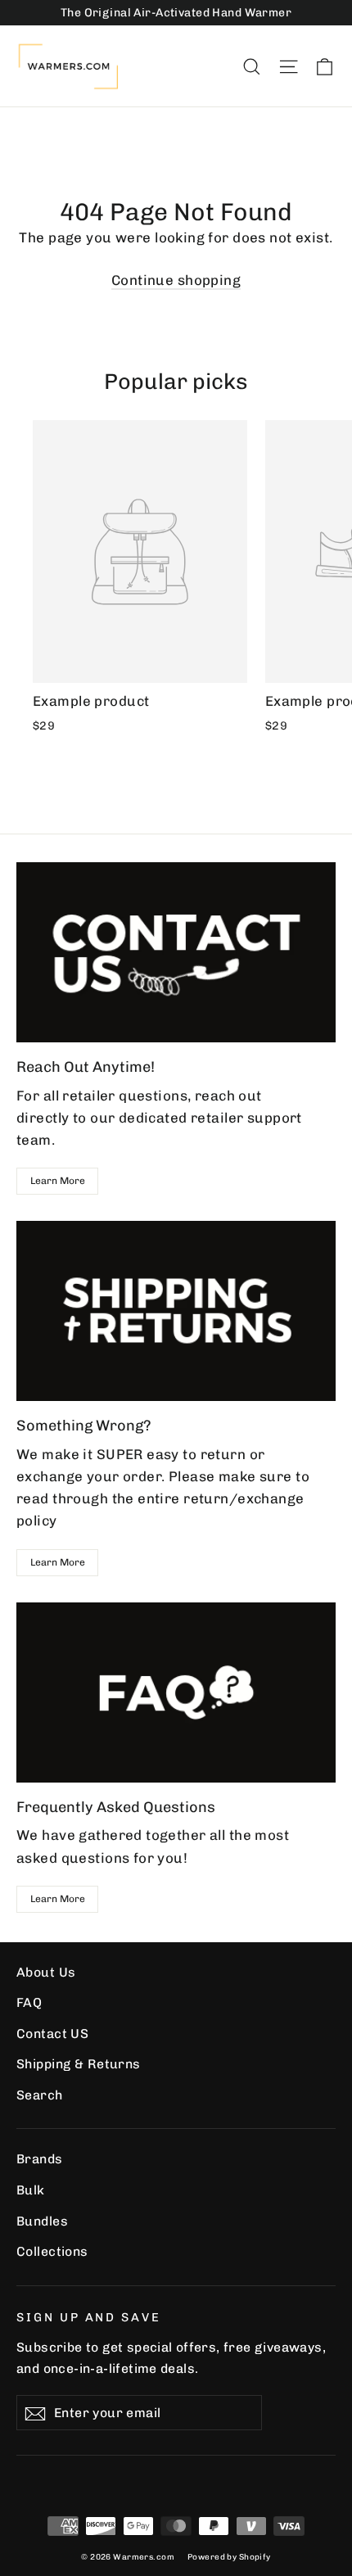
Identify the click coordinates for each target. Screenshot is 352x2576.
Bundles (42, 2221)
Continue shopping (176, 280)
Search (40, 2095)
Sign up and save (89, 2317)
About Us (46, 1972)
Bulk (31, 2190)
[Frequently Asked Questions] (176, 1692)
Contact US (52, 2034)
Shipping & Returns (79, 2064)
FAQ (29, 2002)
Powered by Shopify (229, 2557)
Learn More (58, 1181)
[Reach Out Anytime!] (176, 952)
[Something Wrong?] (176, 1311)
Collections (52, 2251)
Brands (40, 2159)
